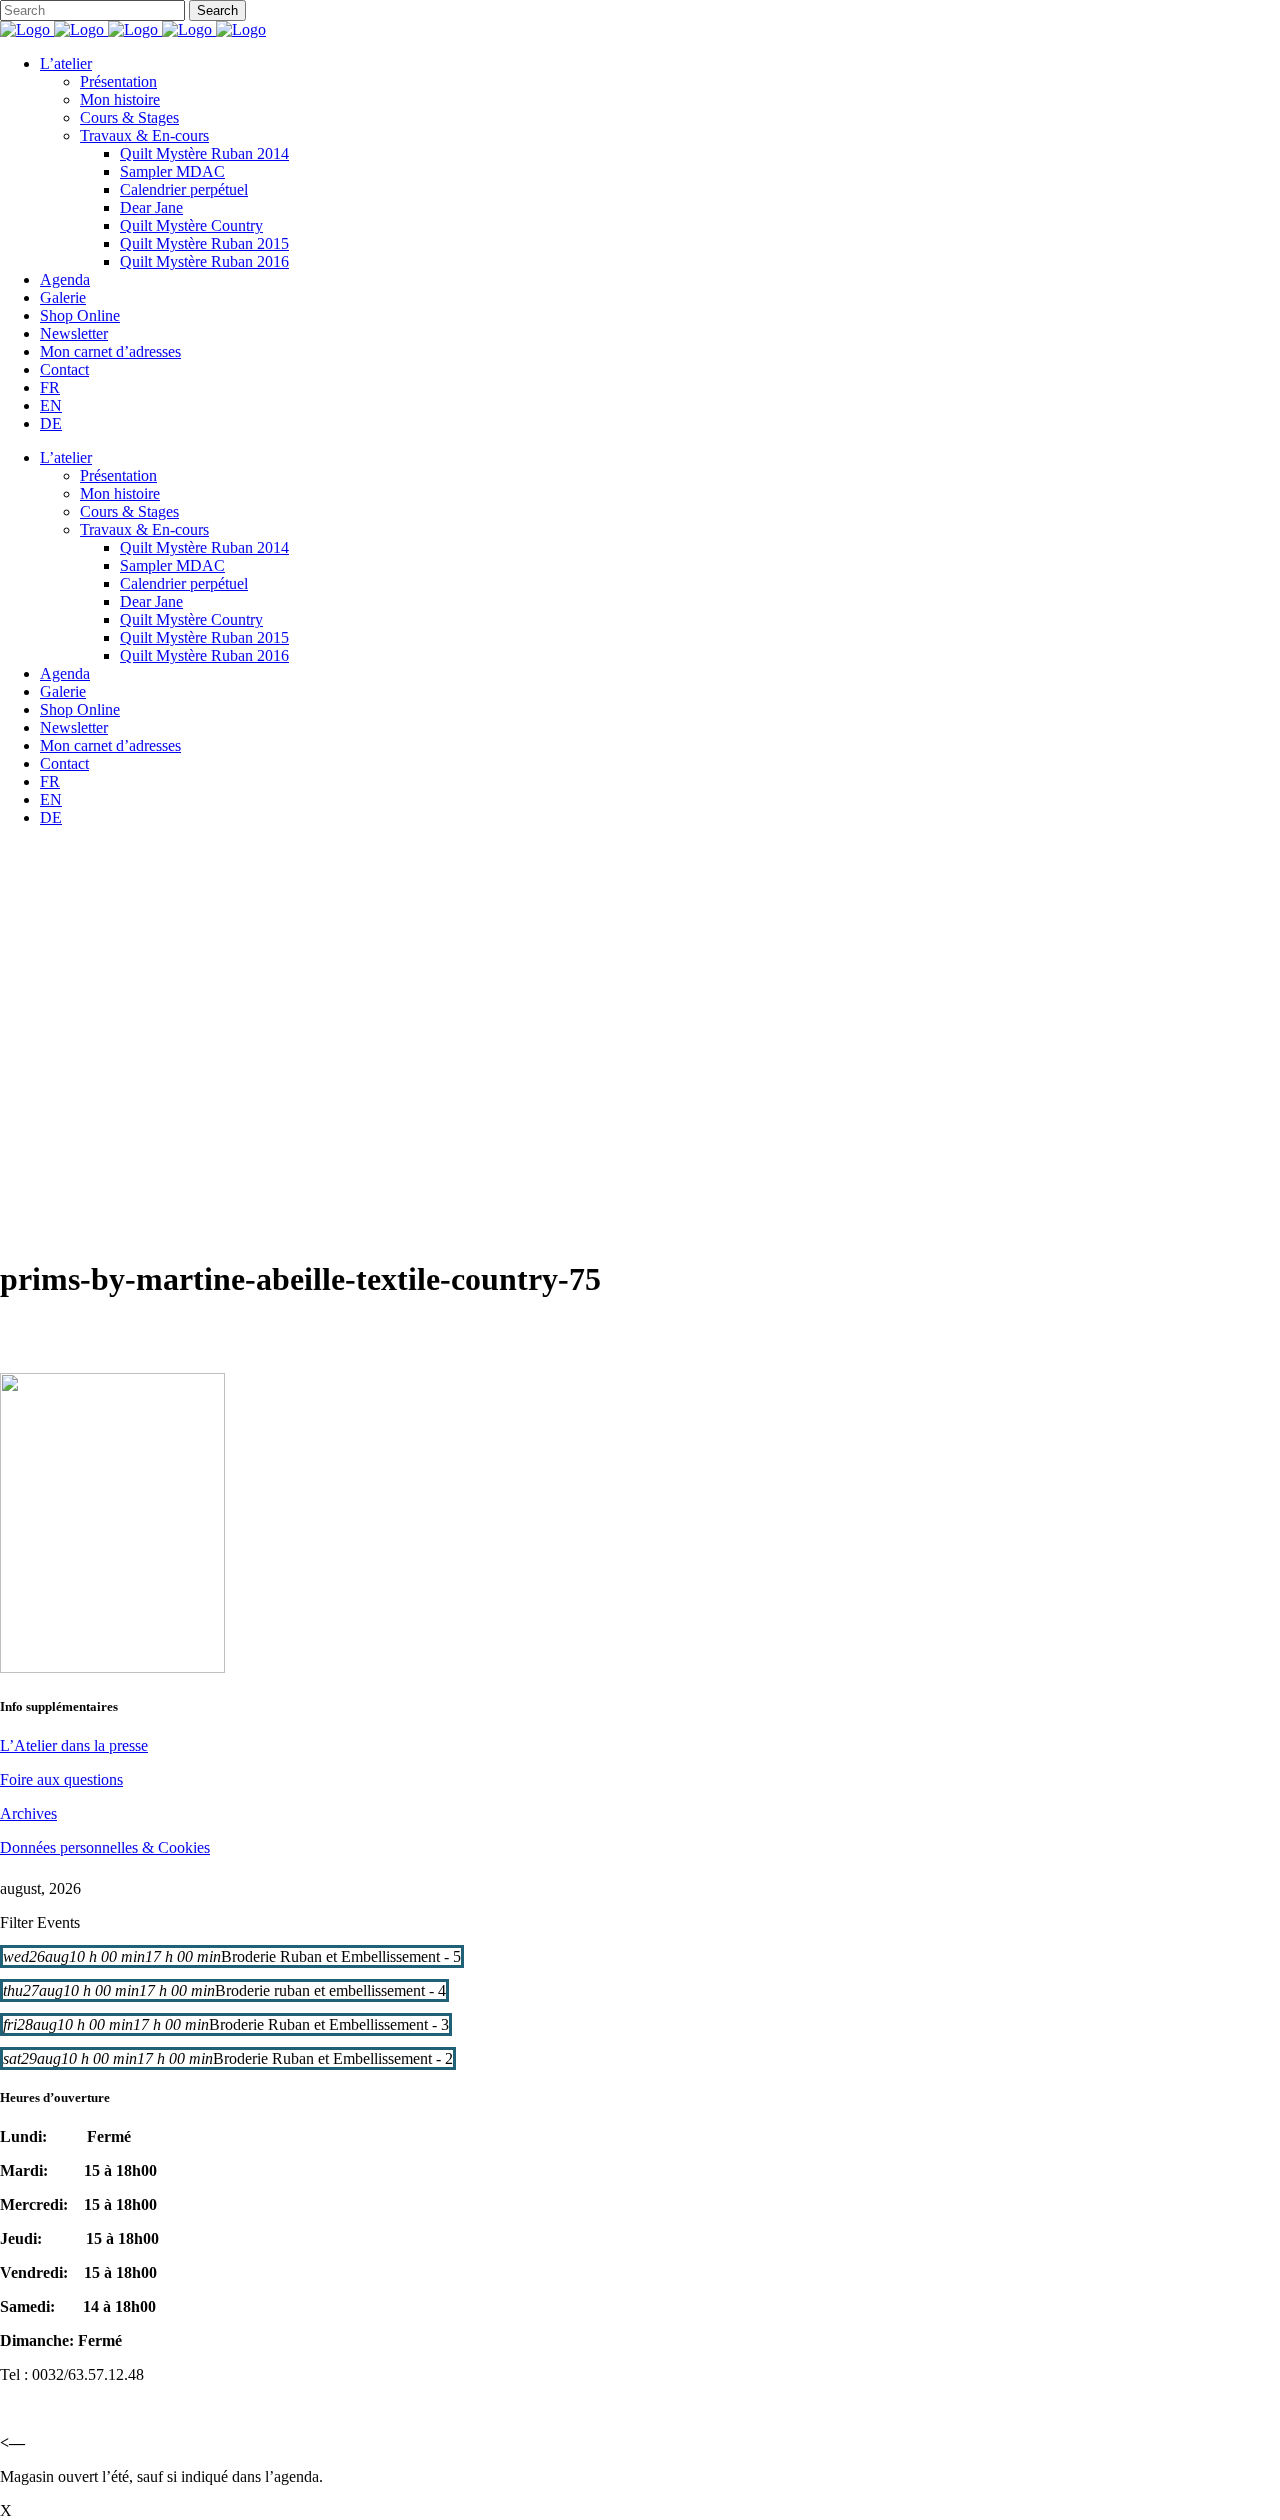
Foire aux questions (61, 1779)
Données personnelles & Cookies (105, 1847)
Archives (28, 1813)
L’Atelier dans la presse (74, 1745)
